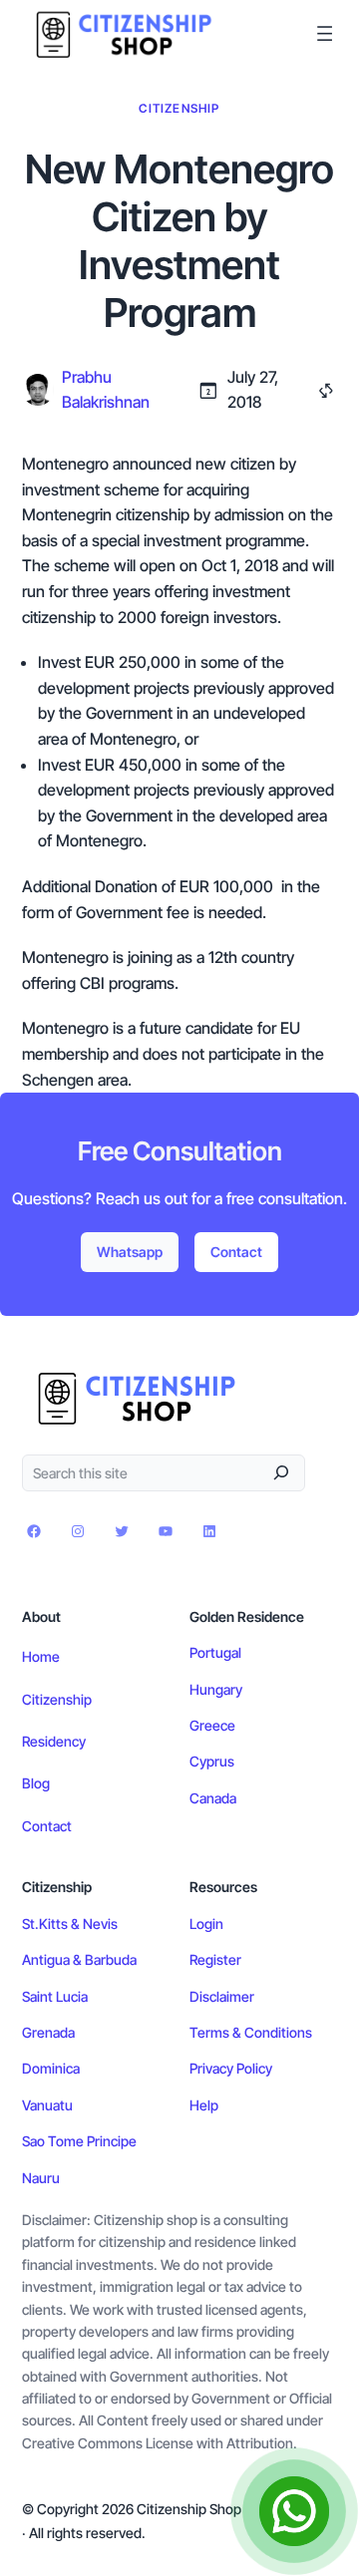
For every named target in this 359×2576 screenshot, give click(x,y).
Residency (54, 1741)
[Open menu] (325, 33)
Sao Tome (54, 2141)
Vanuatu (47, 2105)
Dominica (51, 2068)
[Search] (281, 1472)
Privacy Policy (231, 2068)
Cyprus (212, 1761)
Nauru (41, 2178)
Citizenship (179, 108)
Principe (112, 2141)
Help (204, 2105)
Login (206, 1924)
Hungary (216, 1689)
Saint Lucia (55, 1996)
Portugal (215, 1652)
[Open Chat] (294, 2511)
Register (215, 1959)
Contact (236, 1252)
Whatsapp (130, 1252)
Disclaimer (222, 1996)
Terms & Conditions (251, 2032)
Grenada (48, 2032)
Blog (36, 1783)
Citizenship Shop (189, 2509)
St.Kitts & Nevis (70, 1924)
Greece (212, 1725)
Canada (213, 1798)
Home (41, 1656)
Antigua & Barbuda (79, 1959)
